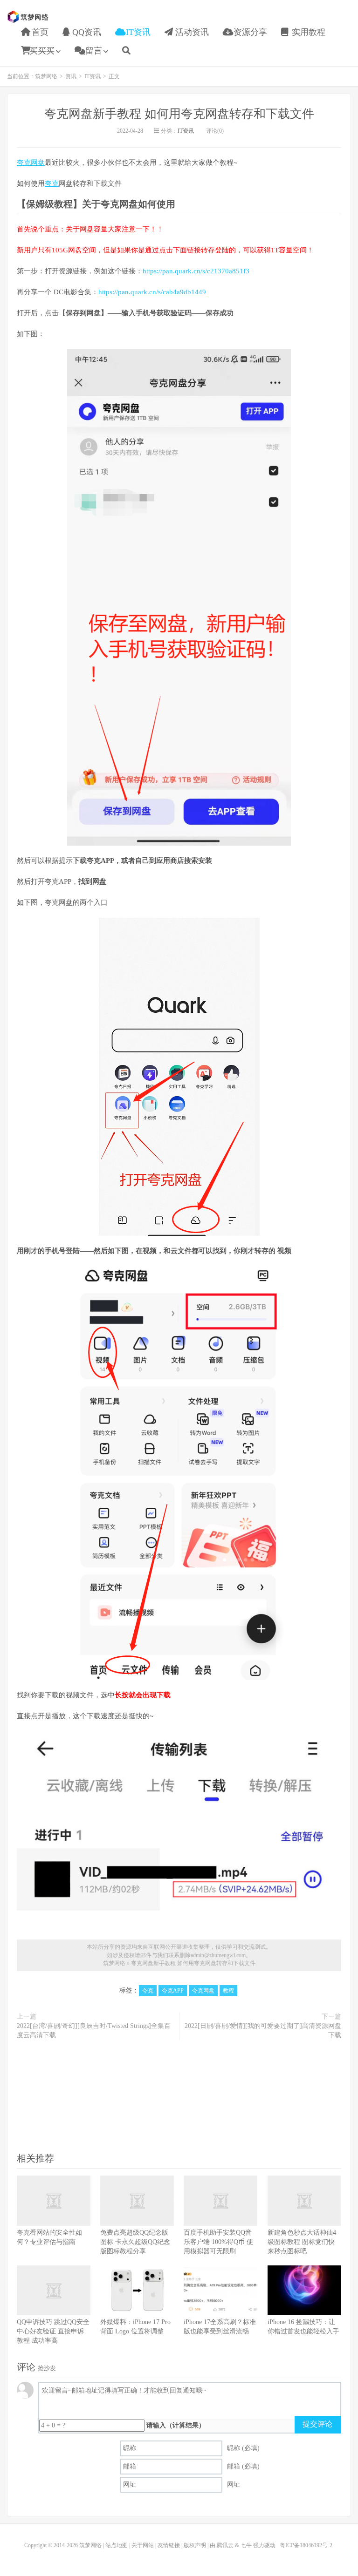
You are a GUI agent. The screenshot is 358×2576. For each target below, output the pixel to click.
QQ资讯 (86, 32)
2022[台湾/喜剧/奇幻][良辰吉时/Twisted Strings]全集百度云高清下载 (94, 2030)
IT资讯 (137, 32)
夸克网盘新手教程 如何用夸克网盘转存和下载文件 (179, 114)
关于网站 (143, 2545)
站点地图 (117, 2545)
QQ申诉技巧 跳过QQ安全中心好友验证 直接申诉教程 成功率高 (53, 2331)
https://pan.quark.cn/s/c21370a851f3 (196, 271)
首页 (39, 32)
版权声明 (195, 2545)
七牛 (246, 2545)
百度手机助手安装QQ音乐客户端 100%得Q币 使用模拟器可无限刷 (218, 2242)
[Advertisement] (179, 2095)
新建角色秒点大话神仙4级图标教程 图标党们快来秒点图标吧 (302, 2242)
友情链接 (169, 2545)
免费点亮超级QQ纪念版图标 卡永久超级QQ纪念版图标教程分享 (135, 2242)
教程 (228, 1991)
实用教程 (307, 32)
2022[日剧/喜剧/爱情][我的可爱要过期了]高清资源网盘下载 (263, 2030)
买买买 (42, 51)
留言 (93, 51)
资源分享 (249, 32)
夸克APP (173, 1991)
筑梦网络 (29, 17)
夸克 (52, 183)
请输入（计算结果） (176, 2425)
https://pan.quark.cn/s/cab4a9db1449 (152, 292)
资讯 (71, 76)
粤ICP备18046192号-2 (306, 2545)
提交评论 (317, 2424)
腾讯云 (225, 2545)
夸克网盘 (31, 163)
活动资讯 (191, 32)
